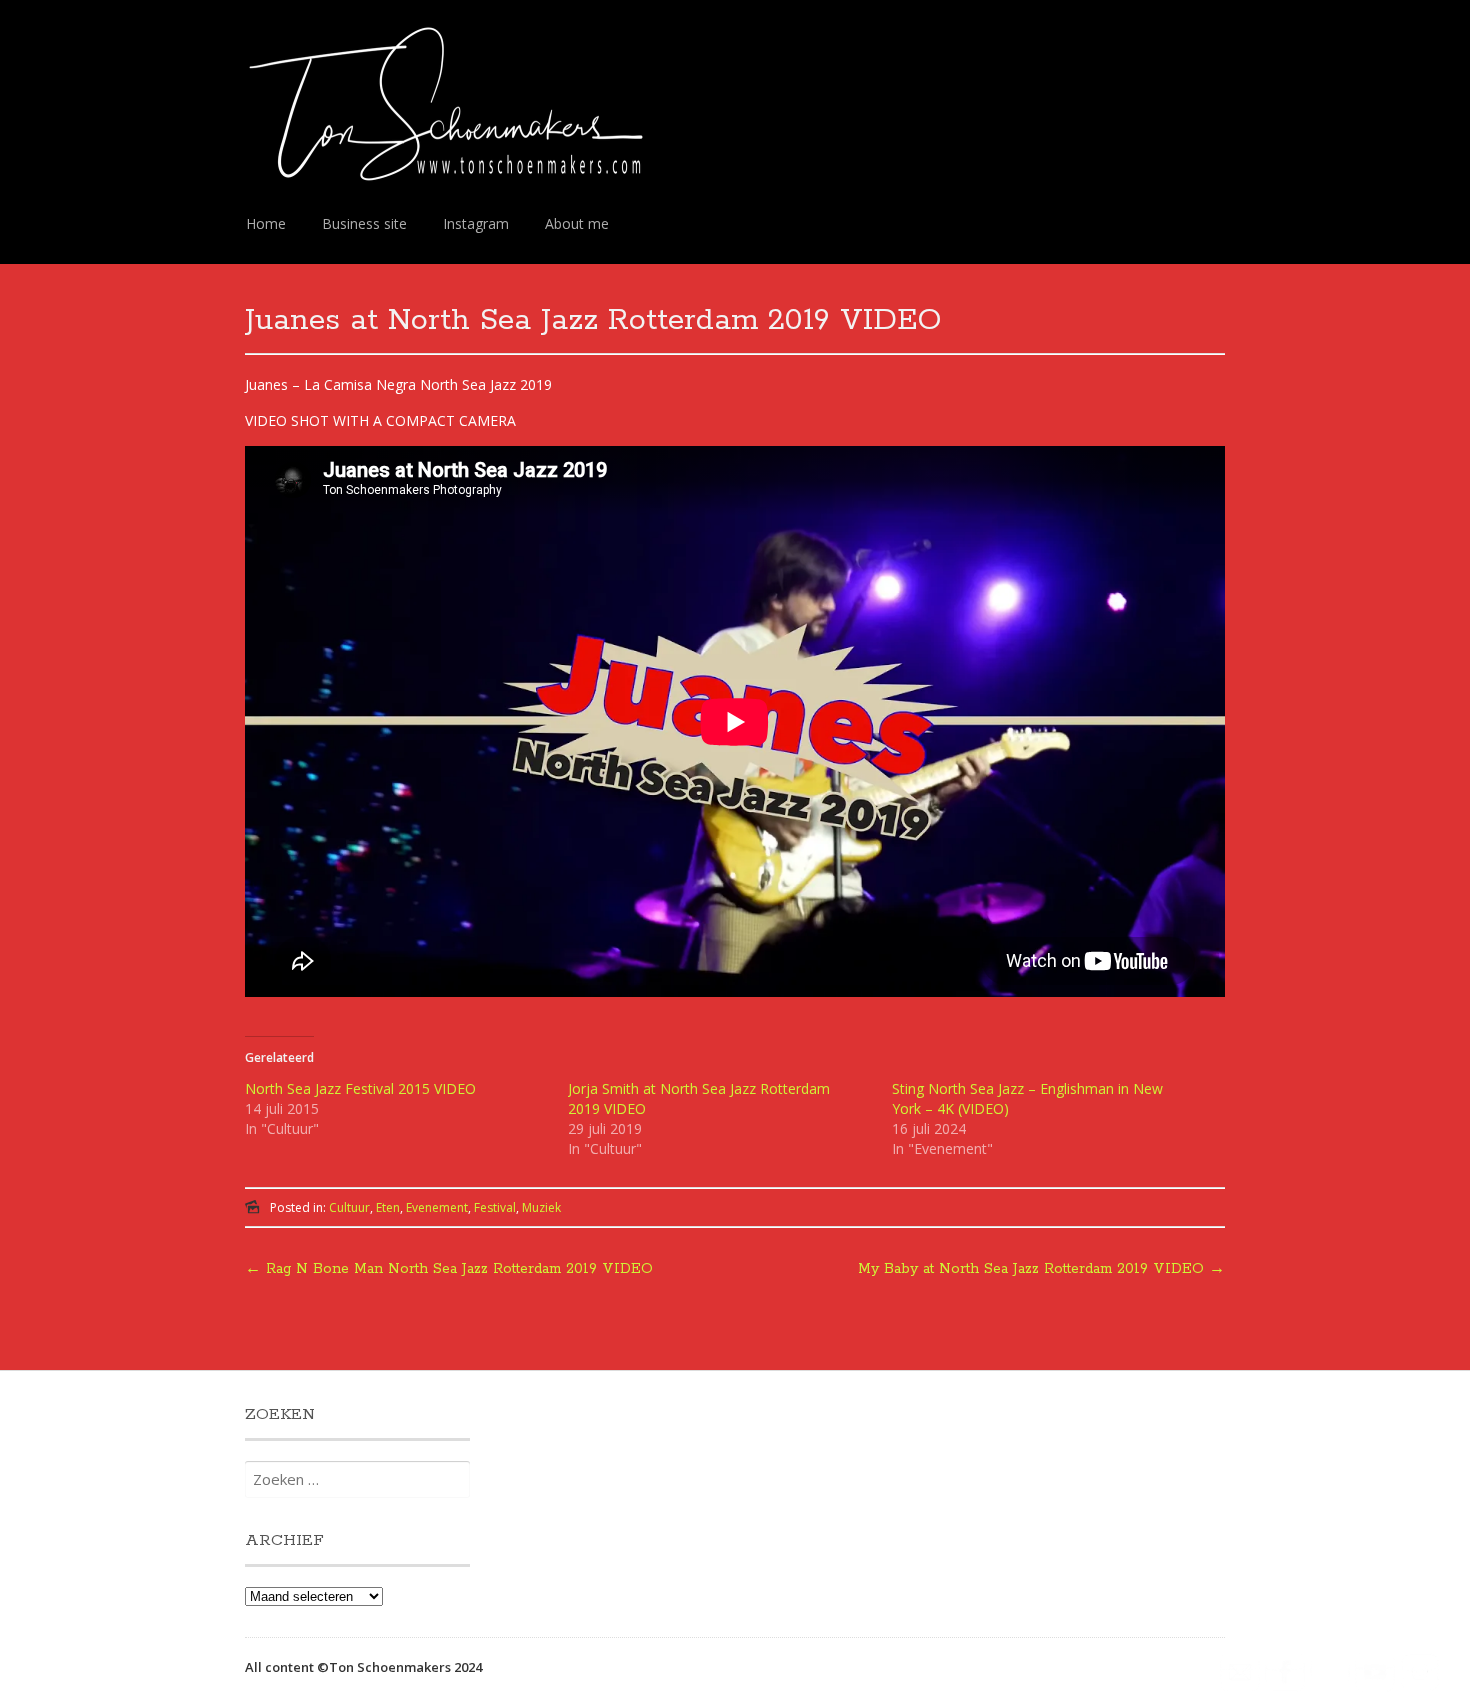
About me (577, 223)
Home (266, 223)
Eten (388, 1207)
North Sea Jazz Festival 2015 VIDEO (360, 1088)
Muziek (541, 1207)
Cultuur (349, 1207)
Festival (495, 1207)
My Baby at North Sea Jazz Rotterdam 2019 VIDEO (1041, 1269)
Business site (364, 223)
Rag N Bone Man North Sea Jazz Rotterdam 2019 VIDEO (449, 1269)
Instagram (476, 223)
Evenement (437, 1207)
